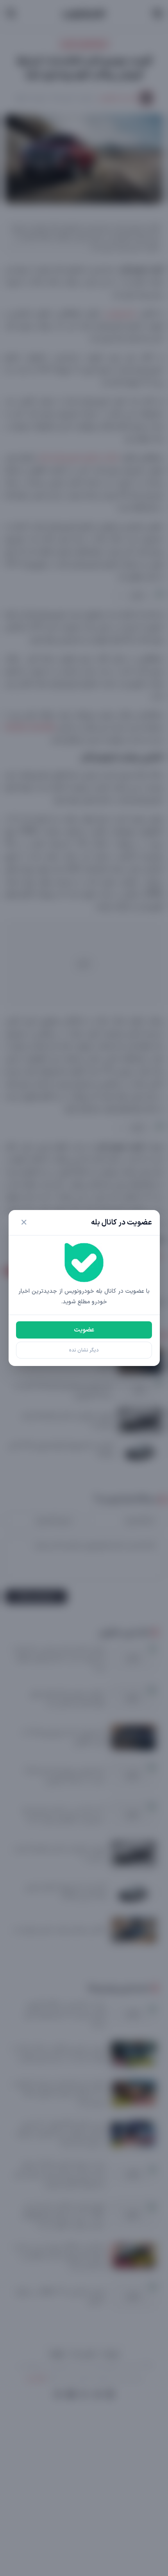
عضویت (84, 1330)
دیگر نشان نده (84, 1350)
